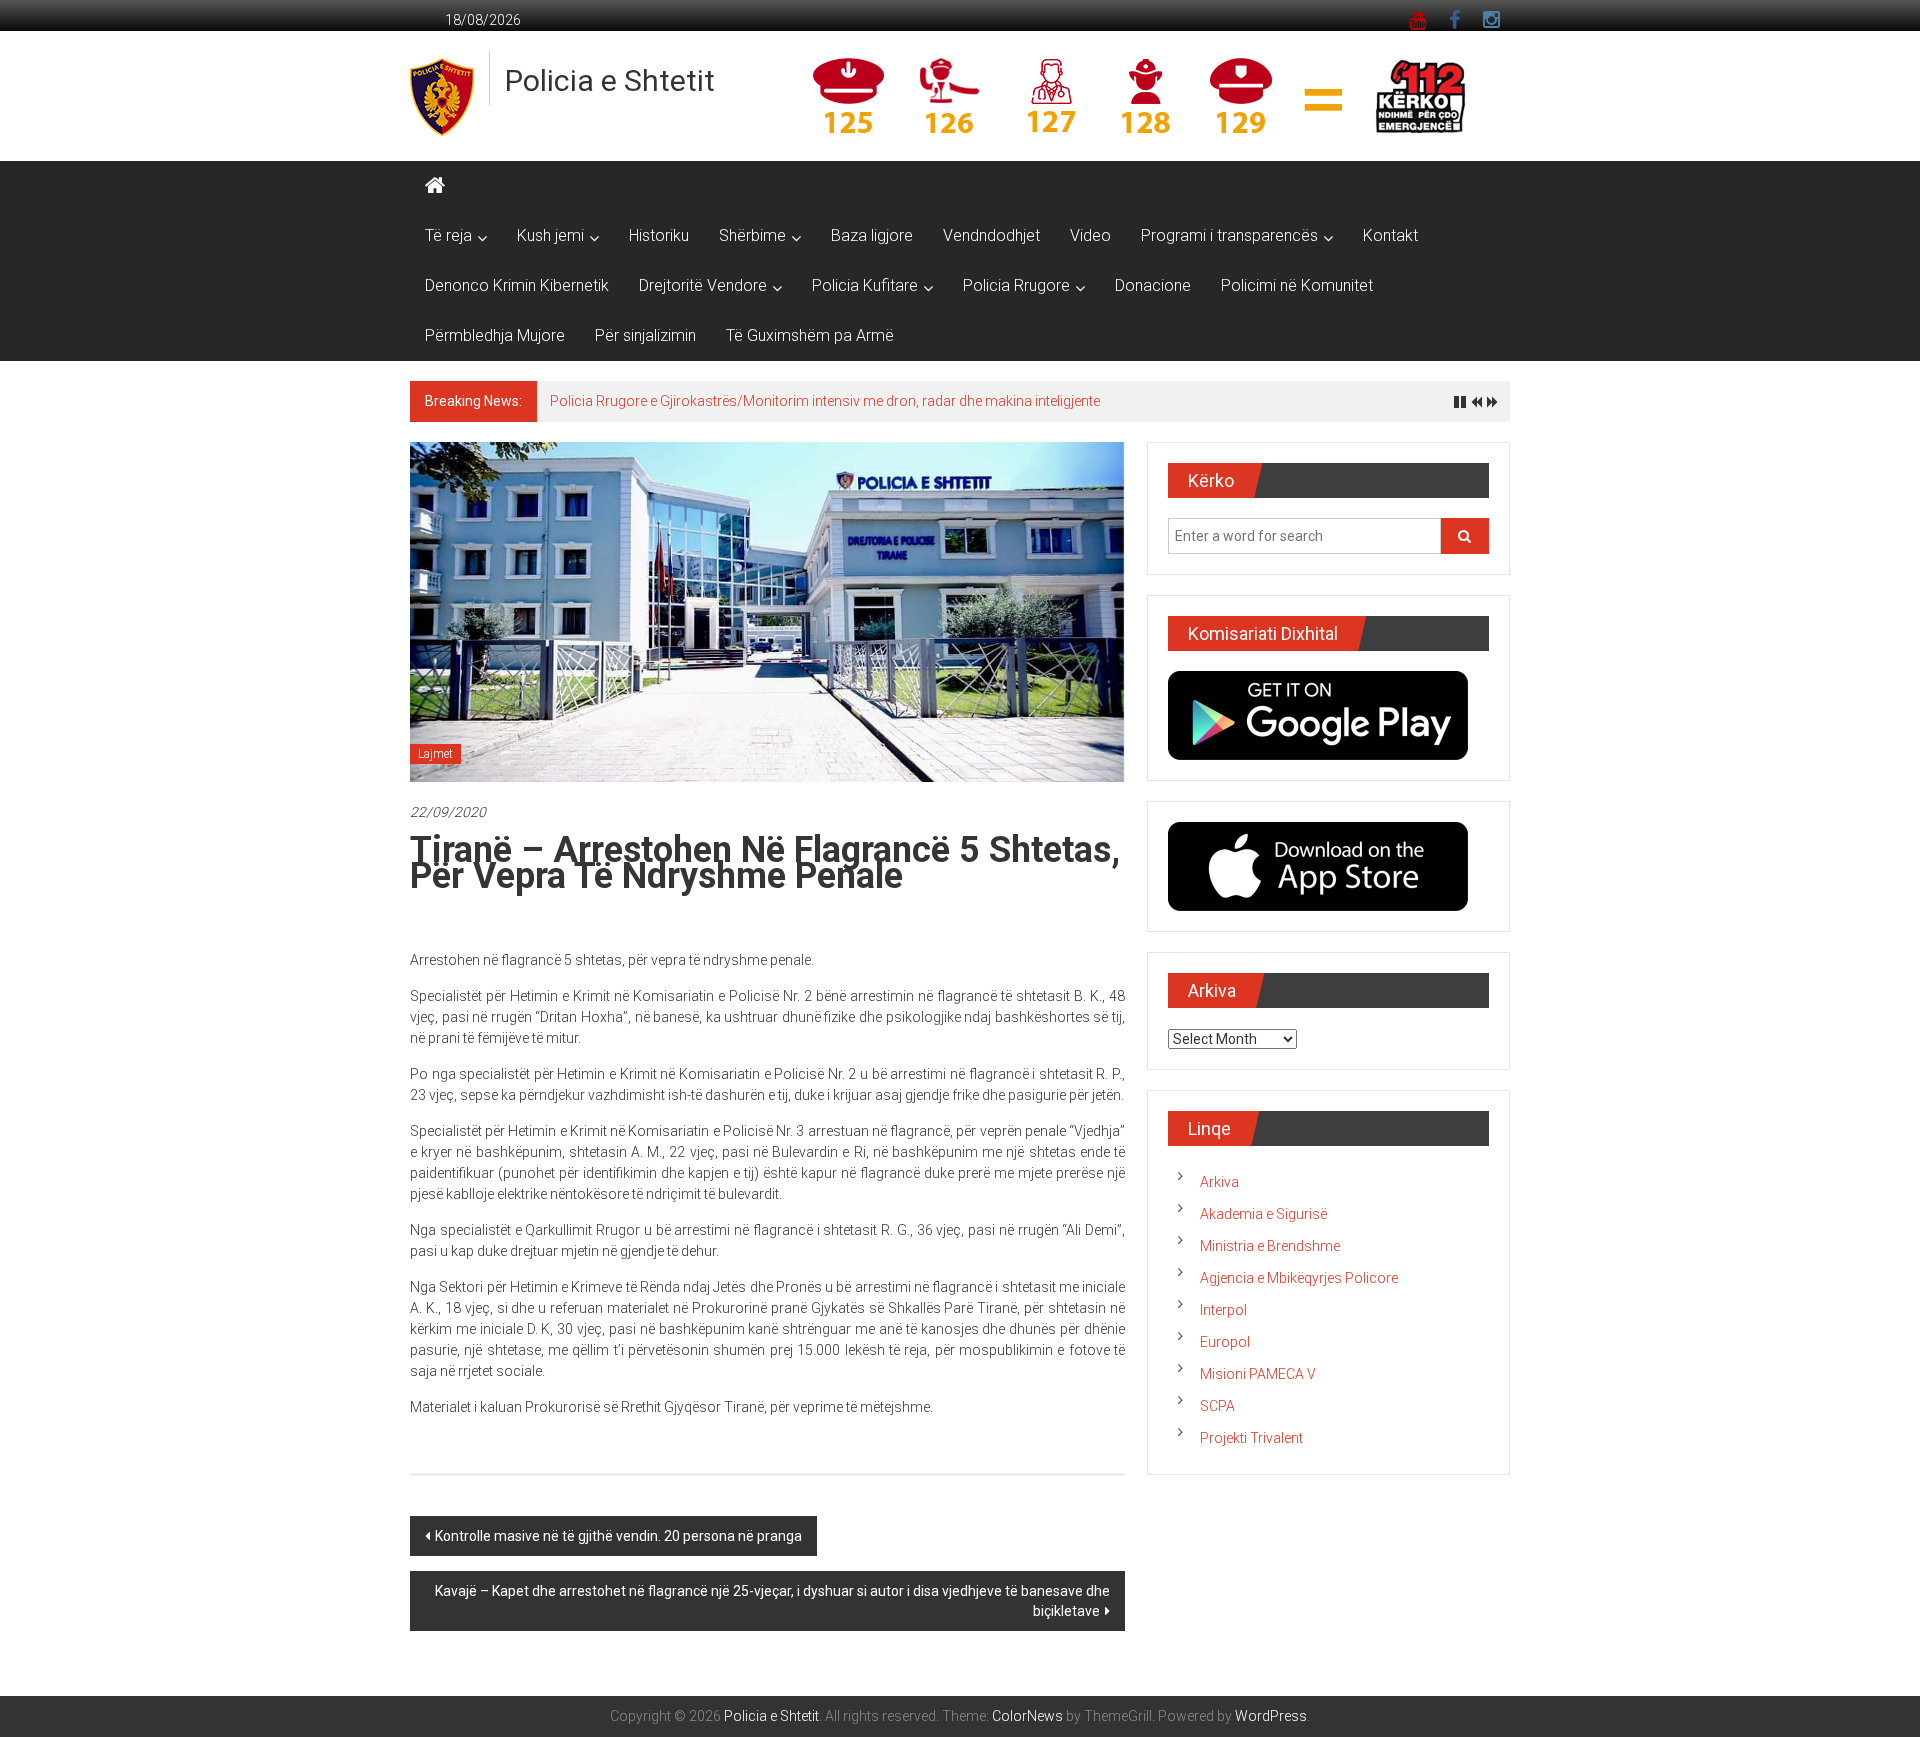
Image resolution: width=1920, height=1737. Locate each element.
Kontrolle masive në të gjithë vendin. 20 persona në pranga (618, 1536)
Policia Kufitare (865, 285)
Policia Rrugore (1016, 285)
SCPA (1217, 1406)
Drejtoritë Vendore (703, 285)
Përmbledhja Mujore (495, 335)
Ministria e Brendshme (1270, 1246)
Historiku (659, 235)
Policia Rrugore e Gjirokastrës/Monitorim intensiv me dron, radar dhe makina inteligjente (825, 401)
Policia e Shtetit (610, 80)
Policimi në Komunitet (1297, 285)
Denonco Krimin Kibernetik (517, 285)
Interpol (1223, 1310)
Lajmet (435, 754)
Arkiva (1219, 1182)
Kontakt (1390, 235)
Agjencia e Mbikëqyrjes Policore (1299, 1278)
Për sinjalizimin (645, 335)
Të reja (448, 235)
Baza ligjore (872, 235)
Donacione (1153, 285)
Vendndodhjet (991, 235)
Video (1090, 235)
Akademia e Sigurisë (1263, 1214)
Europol (1225, 1342)
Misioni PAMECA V (1258, 1374)
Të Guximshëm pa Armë (810, 335)
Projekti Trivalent (1251, 1438)
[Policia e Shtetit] (435, 186)
